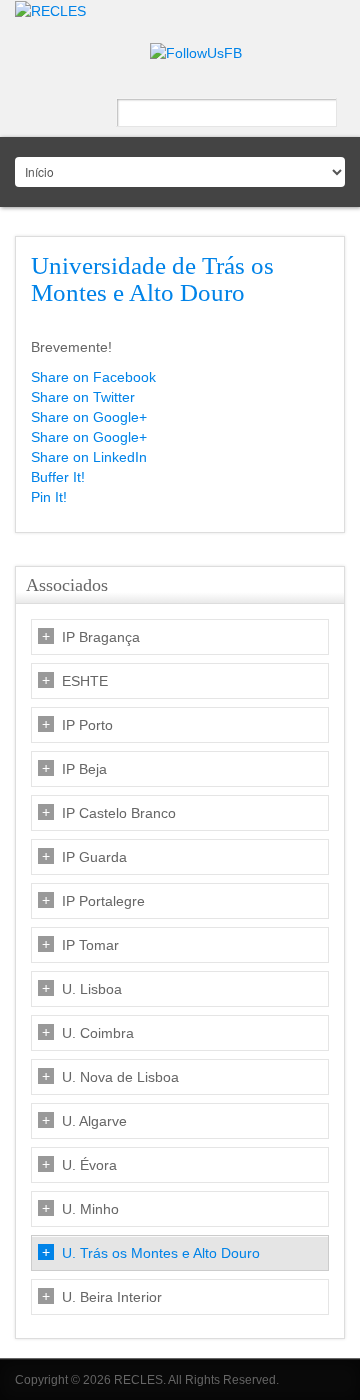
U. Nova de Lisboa (120, 1077)
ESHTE (85, 681)
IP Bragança (101, 637)
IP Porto (87, 725)
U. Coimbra (98, 1033)
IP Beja (84, 769)
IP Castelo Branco (119, 813)
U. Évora (89, 1165)
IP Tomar (90, 945)
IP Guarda (94, 857)
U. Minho (90, 1209)
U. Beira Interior (112, 1297)
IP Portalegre (103, 901)
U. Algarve (94, 1121)
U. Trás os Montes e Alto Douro (161, 1253)
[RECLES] (50, 10)
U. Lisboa (92, 989)
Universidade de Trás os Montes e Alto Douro (152, 279)
